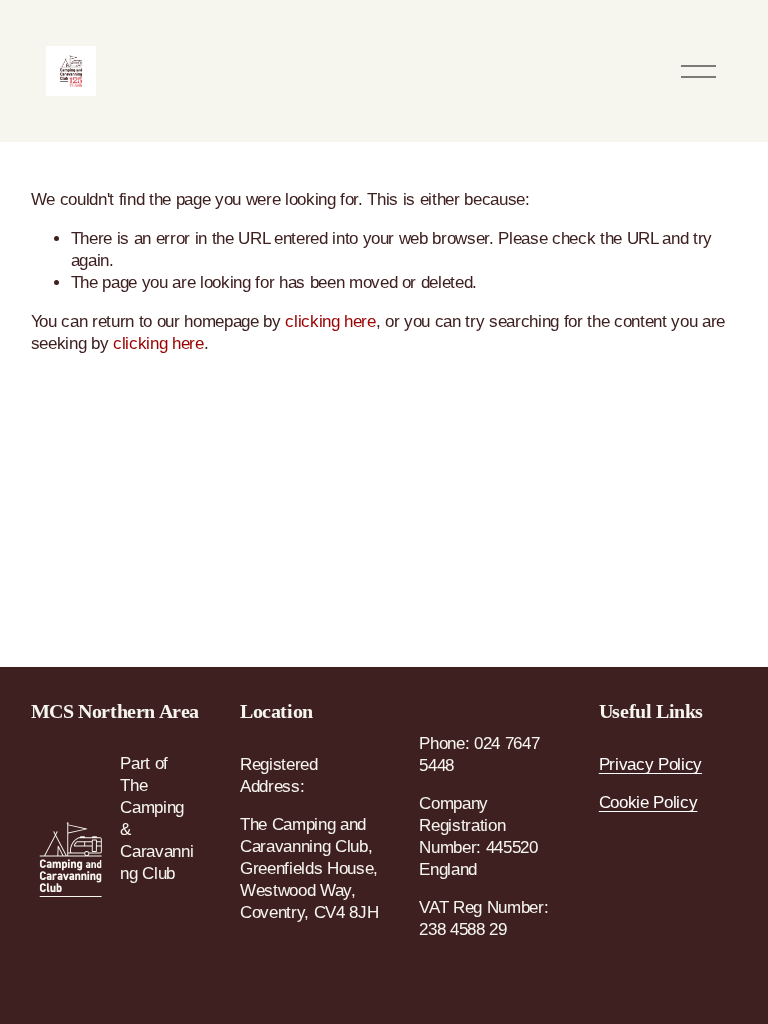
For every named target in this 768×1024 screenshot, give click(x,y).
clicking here (330, 321)
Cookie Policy (648, 802)
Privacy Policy (650, 764)
